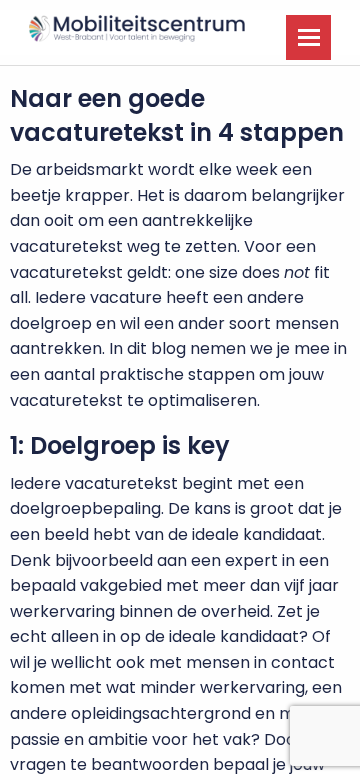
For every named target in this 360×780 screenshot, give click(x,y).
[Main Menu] (308, 37)
